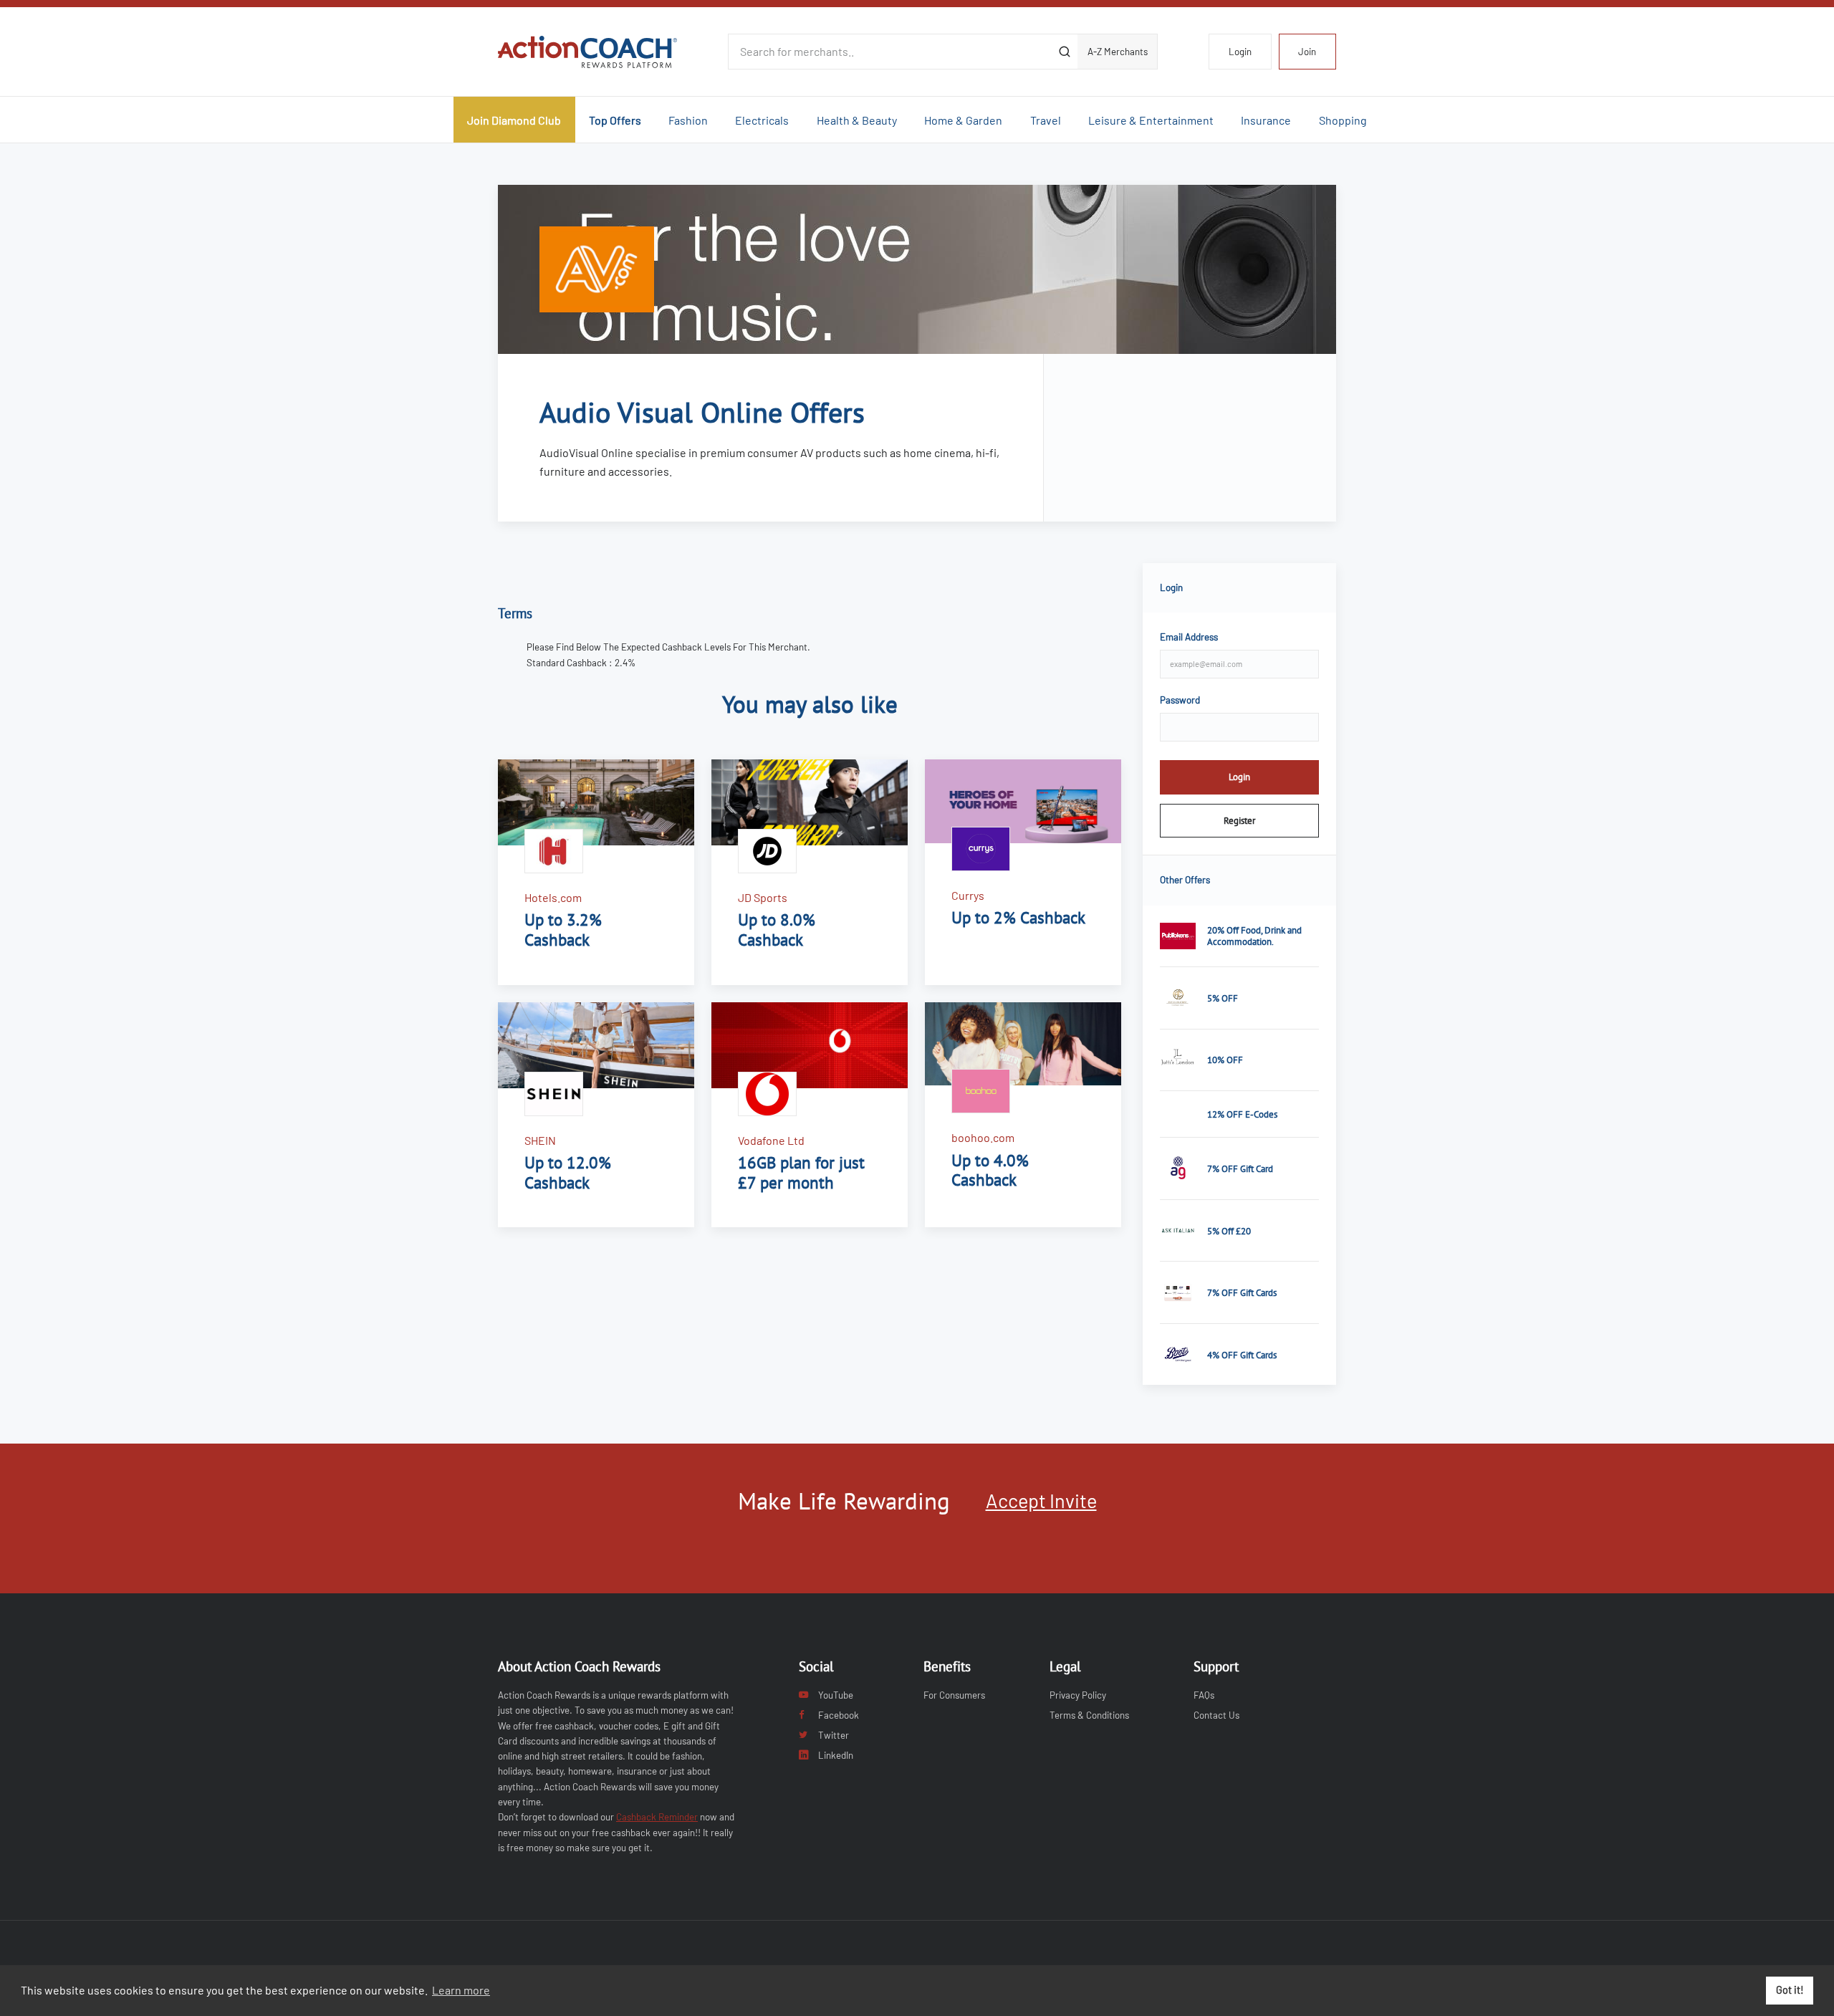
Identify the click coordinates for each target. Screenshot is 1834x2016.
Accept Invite (1041, 1500)
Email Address (1189, 637)
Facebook (839, 1715)
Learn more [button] (461, 1990)
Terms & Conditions (1089, 1715)
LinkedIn (836, 1755)
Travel (1046, 120)
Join (1307, 52)
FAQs (1204, 1695)
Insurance (1266, 120)
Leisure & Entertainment (1151, 120)
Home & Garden (963, 120)
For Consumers (954, 1695)
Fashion (688, 120)
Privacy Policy (1078, 1695)
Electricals (762, 120)
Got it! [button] (1790, 1990)
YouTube (836, 1695)
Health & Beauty (857, 120)
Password (1180, 700)
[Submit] (1064, 52)
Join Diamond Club (514, 120)
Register (1239, 820)
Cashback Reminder (657, 1817)
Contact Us (1216, 1715)
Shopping (1343, 120)
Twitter (834, 1735)
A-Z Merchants (1118, 52)
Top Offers (615, 120)
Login (1240, 52)
